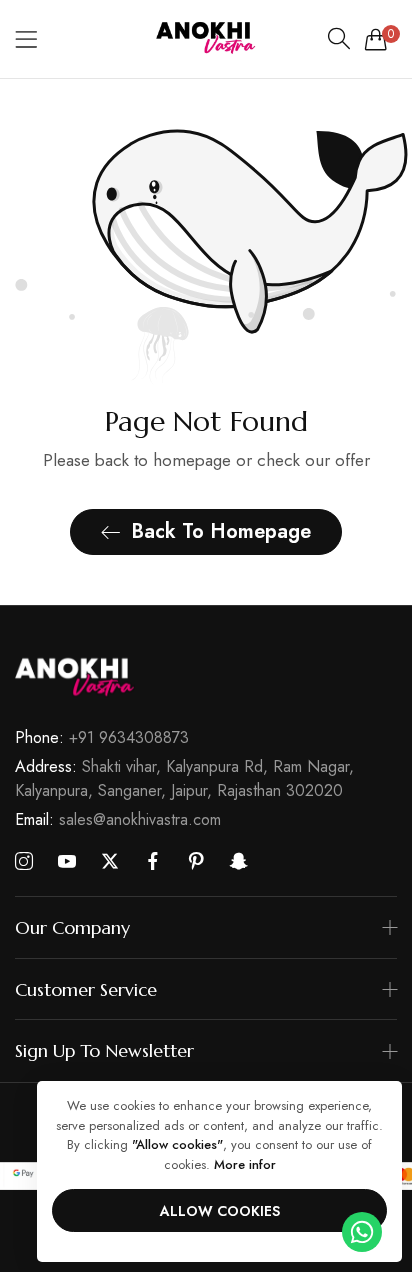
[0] (376, 39)
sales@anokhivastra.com (118, 819)
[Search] (339, 39)
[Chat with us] (362, 1230)
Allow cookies (220, 1211)
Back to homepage (221, 531)
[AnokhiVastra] (206, 39)
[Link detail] (24, 862)
